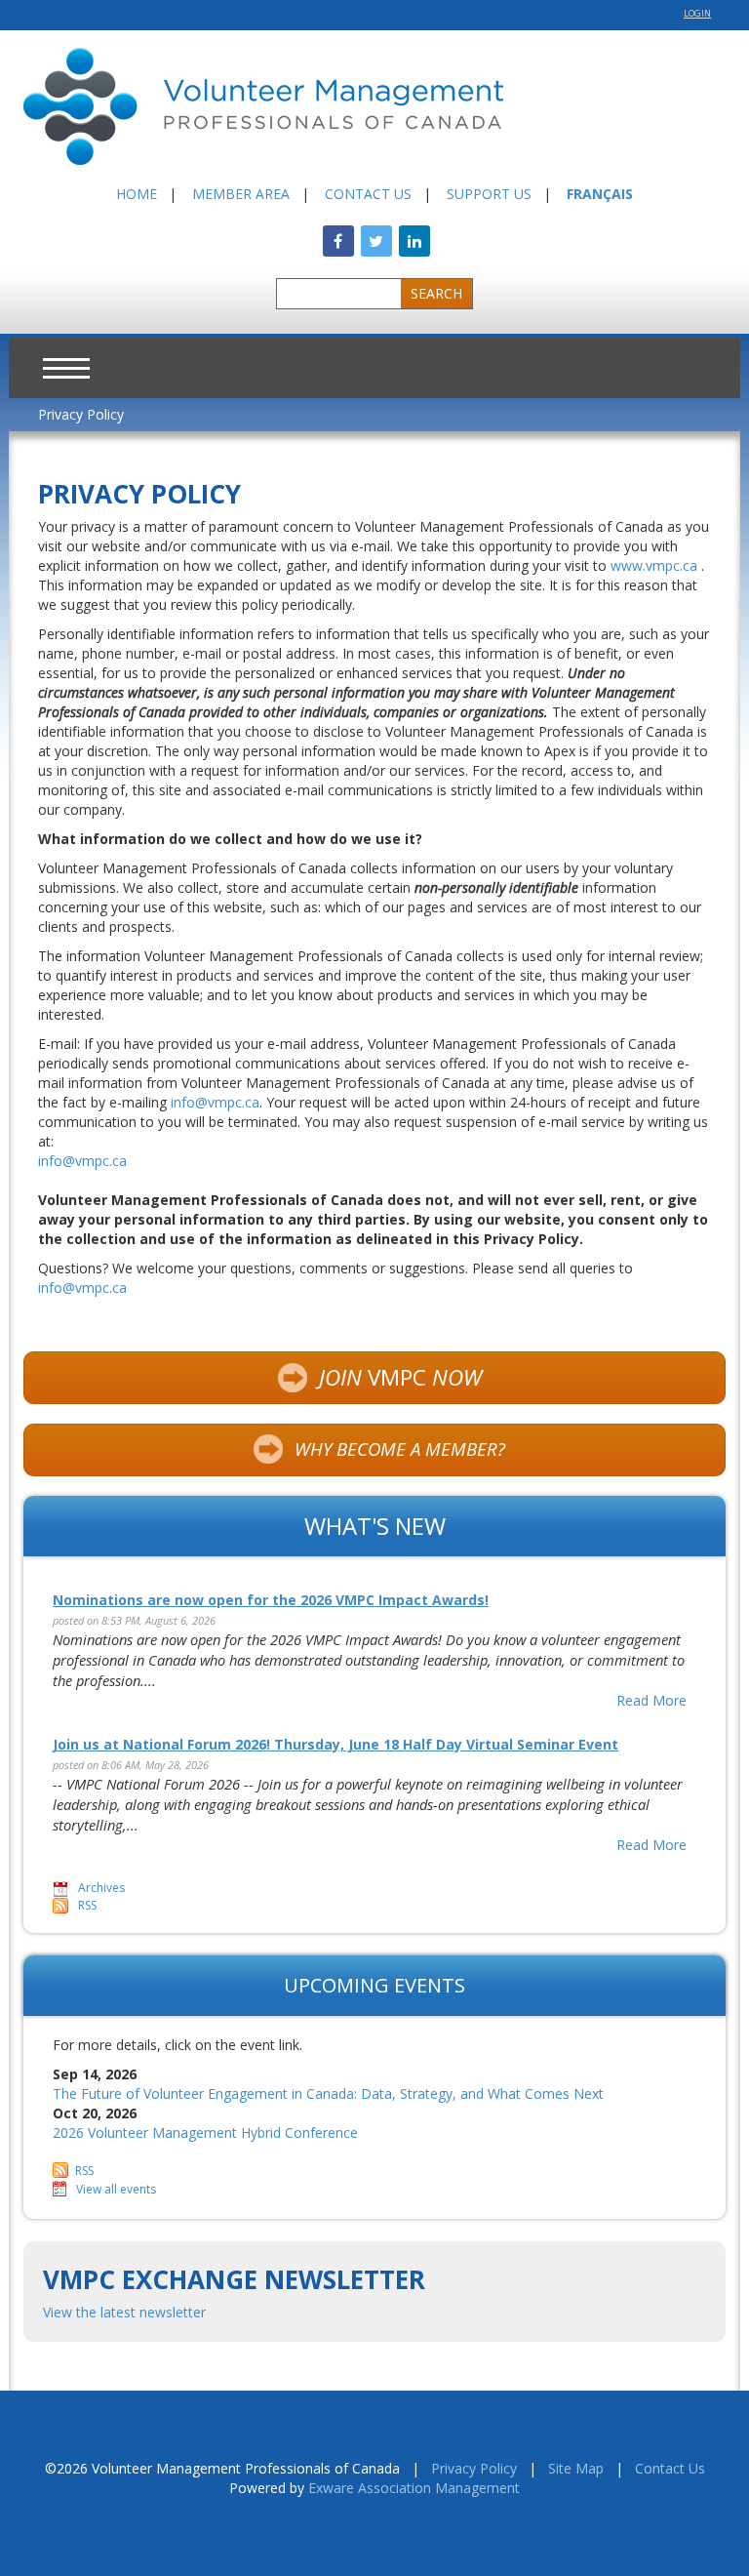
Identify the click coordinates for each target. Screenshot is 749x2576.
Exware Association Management (414, 2488)
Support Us (489, 194)
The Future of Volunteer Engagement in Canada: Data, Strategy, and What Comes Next (328, 2093)
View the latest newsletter (124, 2312)
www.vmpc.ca (654, 565)
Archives (101, 1888)
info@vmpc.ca (215, 1102)
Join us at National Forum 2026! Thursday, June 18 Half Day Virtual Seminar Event (335, 1744)
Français (600, 194)
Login (697, 13)
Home (137, 194)
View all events (116, 2189)
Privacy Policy (81, 414)
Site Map (576, 2468)
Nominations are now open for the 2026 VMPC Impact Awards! (271, 1600)
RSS (87, 1905)
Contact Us (368, 194)
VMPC (400, 1377)
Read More (651, 1700)
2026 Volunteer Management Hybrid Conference (205, 2133)
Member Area (241, 194)
